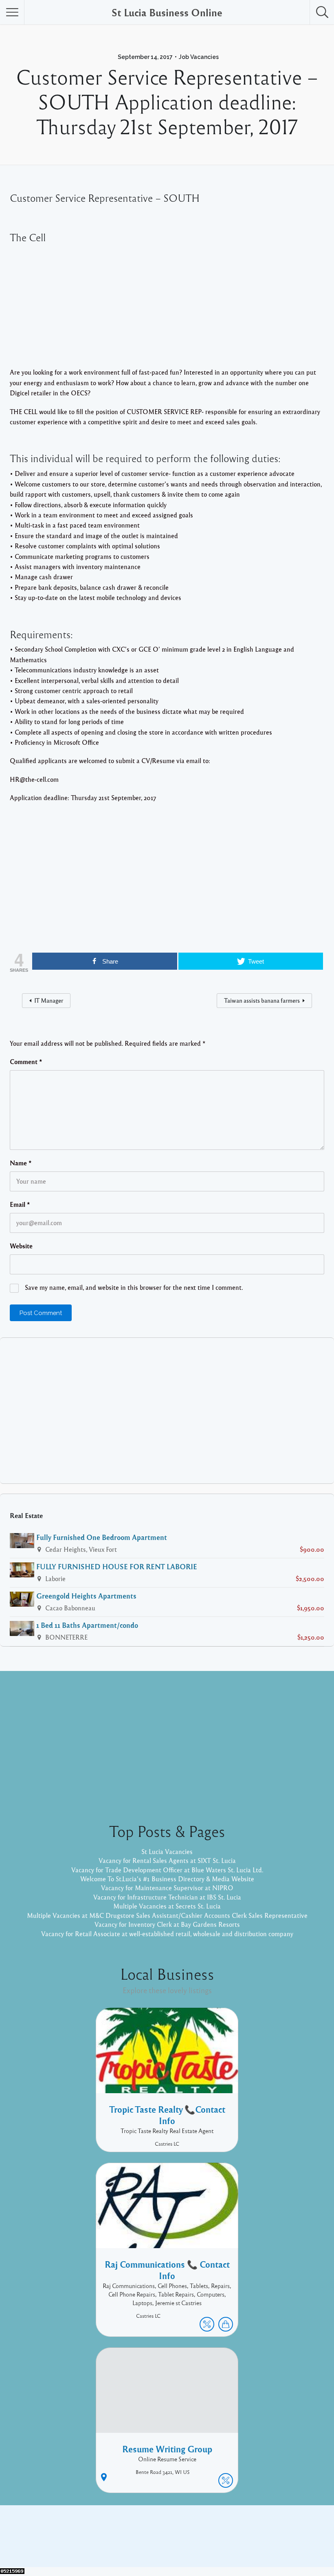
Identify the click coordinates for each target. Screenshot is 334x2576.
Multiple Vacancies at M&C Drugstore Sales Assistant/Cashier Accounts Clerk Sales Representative (167, 1915)
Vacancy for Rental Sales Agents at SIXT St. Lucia (167, 1861)
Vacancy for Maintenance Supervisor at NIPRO (167, 1888)
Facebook (244, 2530)
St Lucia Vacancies (167, 1852)
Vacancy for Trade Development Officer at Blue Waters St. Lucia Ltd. (167, 1870)
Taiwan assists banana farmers (262, 1000)
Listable (194, 2542)
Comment (26, 1062)
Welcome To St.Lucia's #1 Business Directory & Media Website (167, 1879)
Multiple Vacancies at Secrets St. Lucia (167, 1906)
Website (21, 1246)
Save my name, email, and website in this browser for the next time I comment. (134, 1287)
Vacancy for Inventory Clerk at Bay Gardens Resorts (167, 1924)
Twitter (276, 2530)
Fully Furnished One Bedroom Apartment (102, 1537)
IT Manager (49, 1000)
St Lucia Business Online (167, 12)
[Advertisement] (167, 306)
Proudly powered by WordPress (133, 2542)
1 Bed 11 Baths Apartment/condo (87, 1625)
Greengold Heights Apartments (86, 1596)
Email (20, 1204)
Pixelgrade (225, 2542)
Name (21, 1163)
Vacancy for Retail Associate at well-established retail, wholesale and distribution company (167, 1934)
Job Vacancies (199, 57)
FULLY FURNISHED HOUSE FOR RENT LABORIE (117, 1566)
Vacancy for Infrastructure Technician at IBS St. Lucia (167, 1897)
